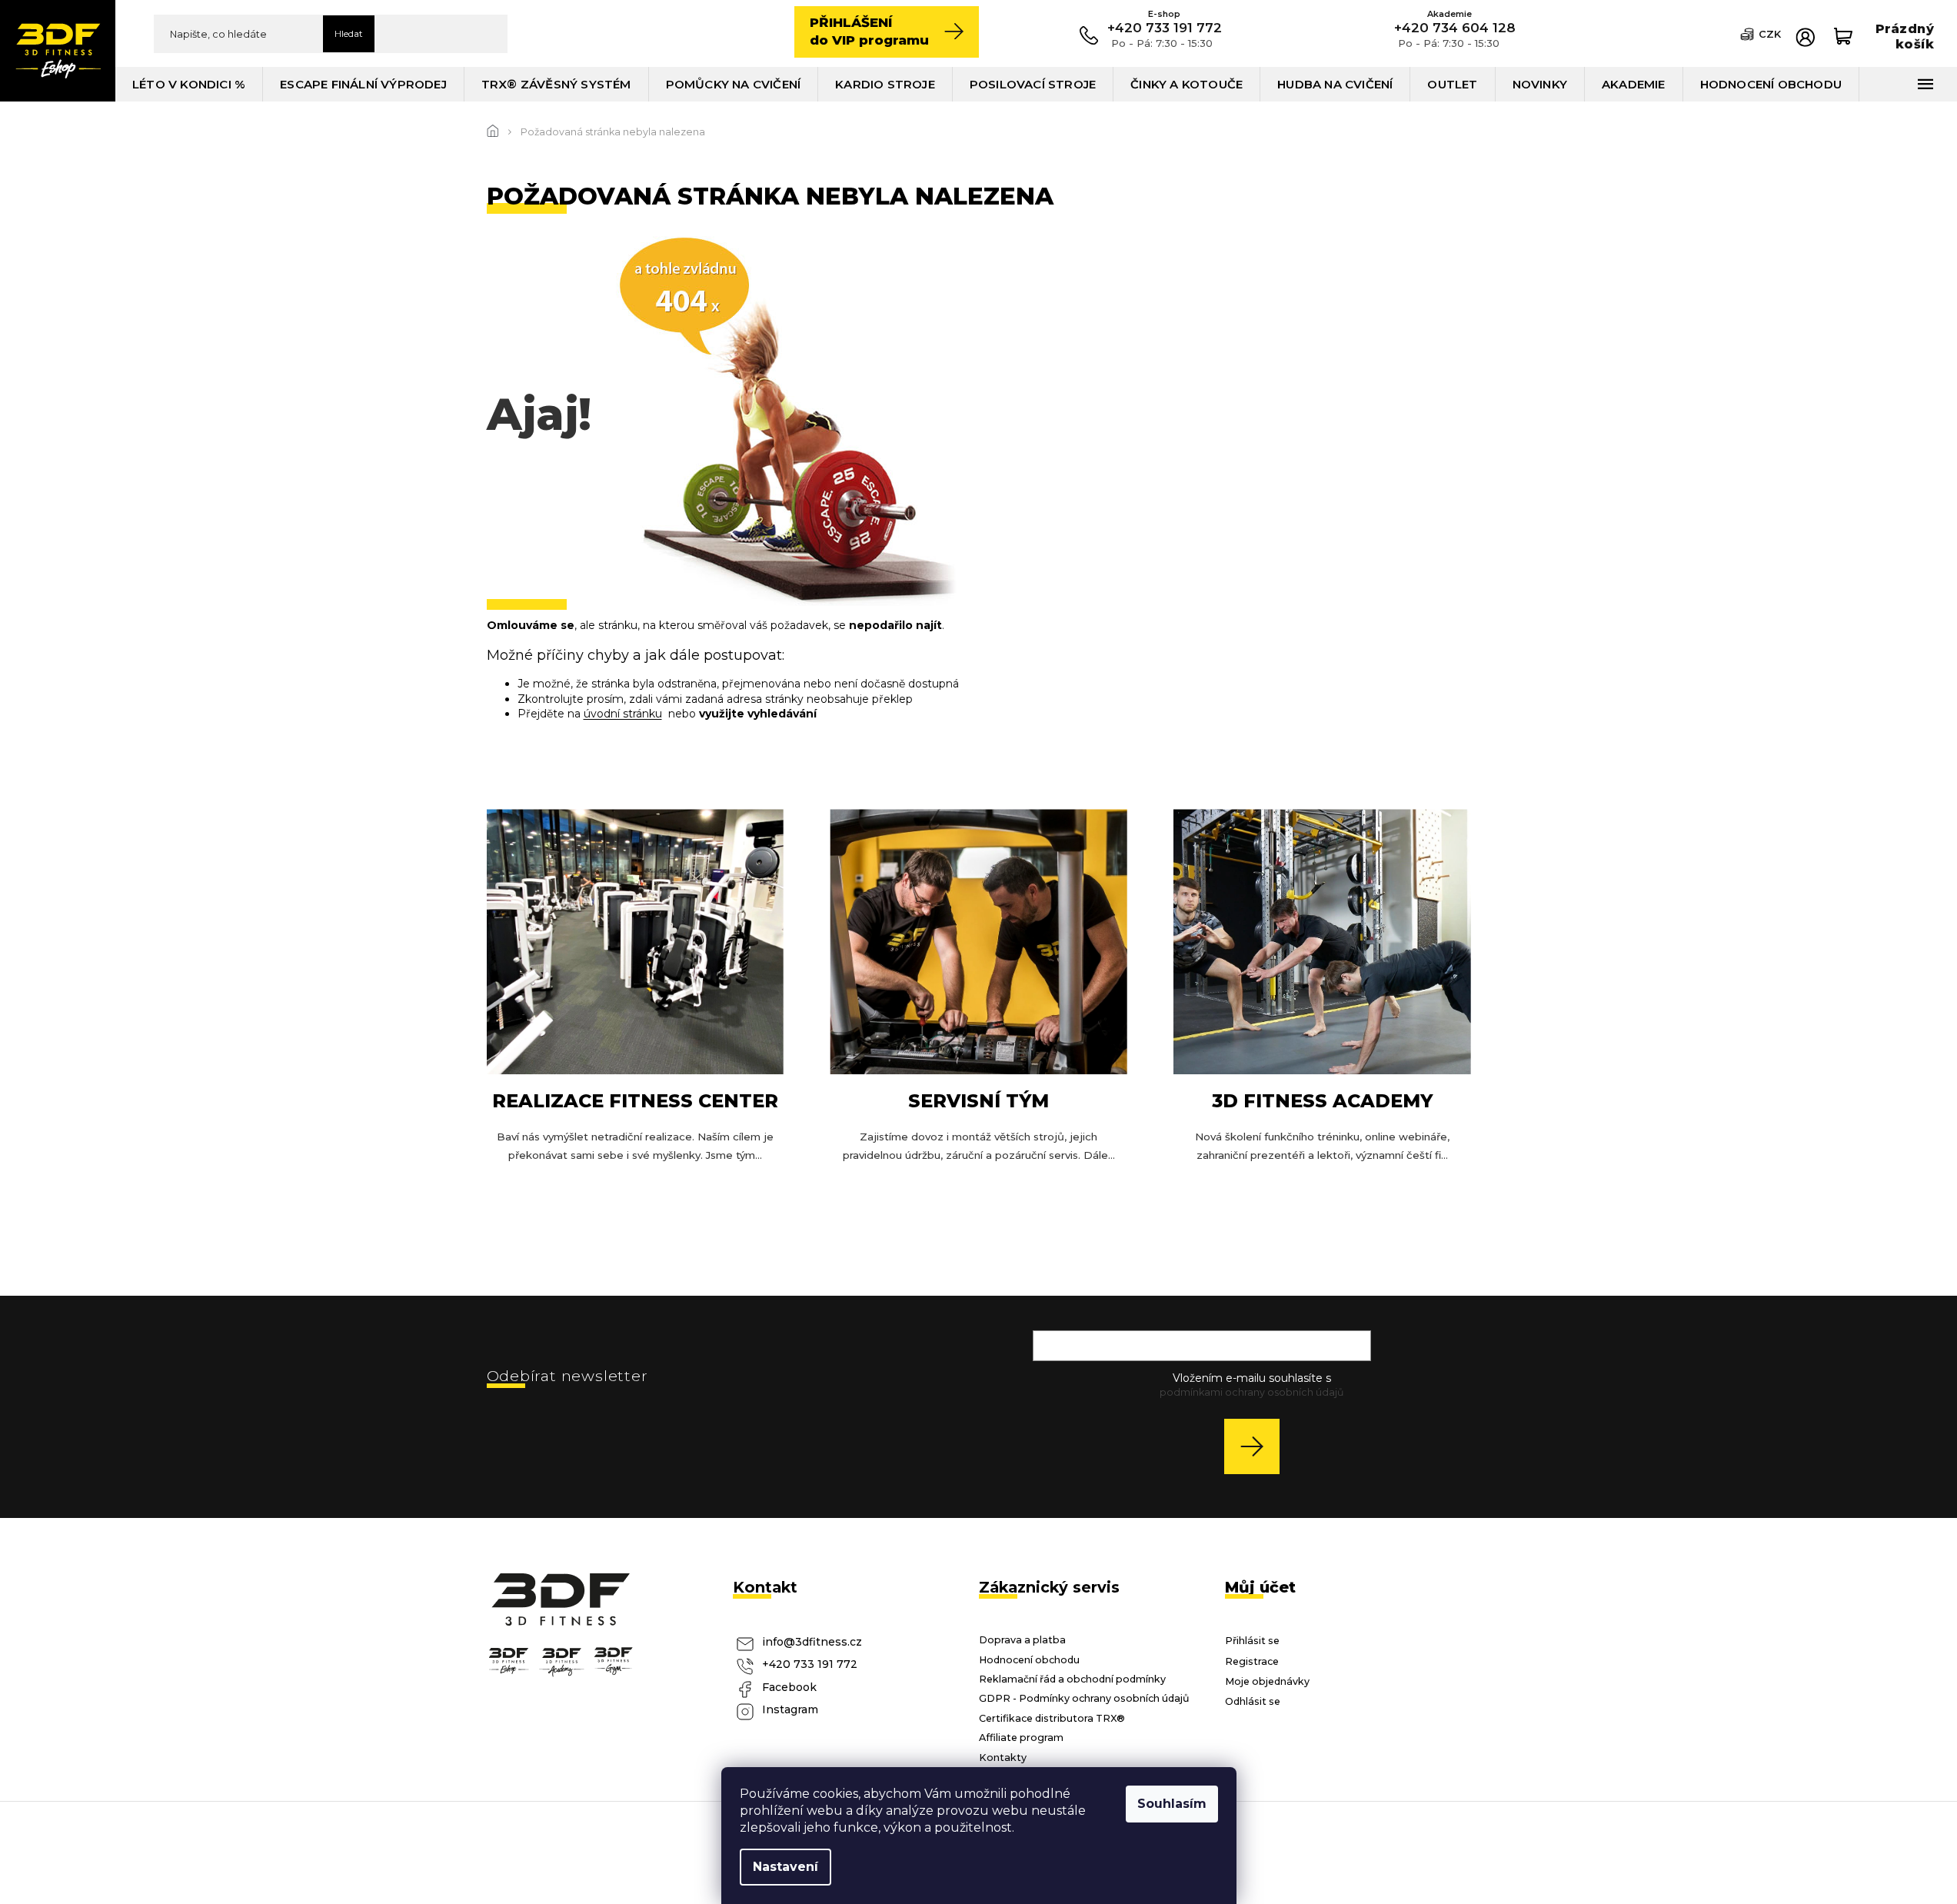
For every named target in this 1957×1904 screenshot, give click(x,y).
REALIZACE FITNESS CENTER (635, 1101)
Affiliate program (1021, 1738)
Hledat (349, 33)
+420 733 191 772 (810, 1664)
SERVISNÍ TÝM (978, 1101)
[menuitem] (189, 84)
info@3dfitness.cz (812, 1642)
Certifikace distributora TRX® (1052, 1718)
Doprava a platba (1022, 1640)
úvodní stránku (623, 714)
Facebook (789, 1687)
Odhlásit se (1253, 1701)
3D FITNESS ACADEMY (1322, 1101)
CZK (1770, 34)
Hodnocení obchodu (1029, 1660)
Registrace (1252, 1661)
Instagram (790, 1709)
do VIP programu (869, 31)
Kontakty (1003, 1758)
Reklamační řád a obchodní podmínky (1072, 1679)
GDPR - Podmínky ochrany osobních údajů (1084, 1698)
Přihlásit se (1258, 1446)
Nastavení (785, 1867)
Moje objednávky (1267, 1681)
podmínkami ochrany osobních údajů (1251, 1392)
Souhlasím (1172, 1804)
